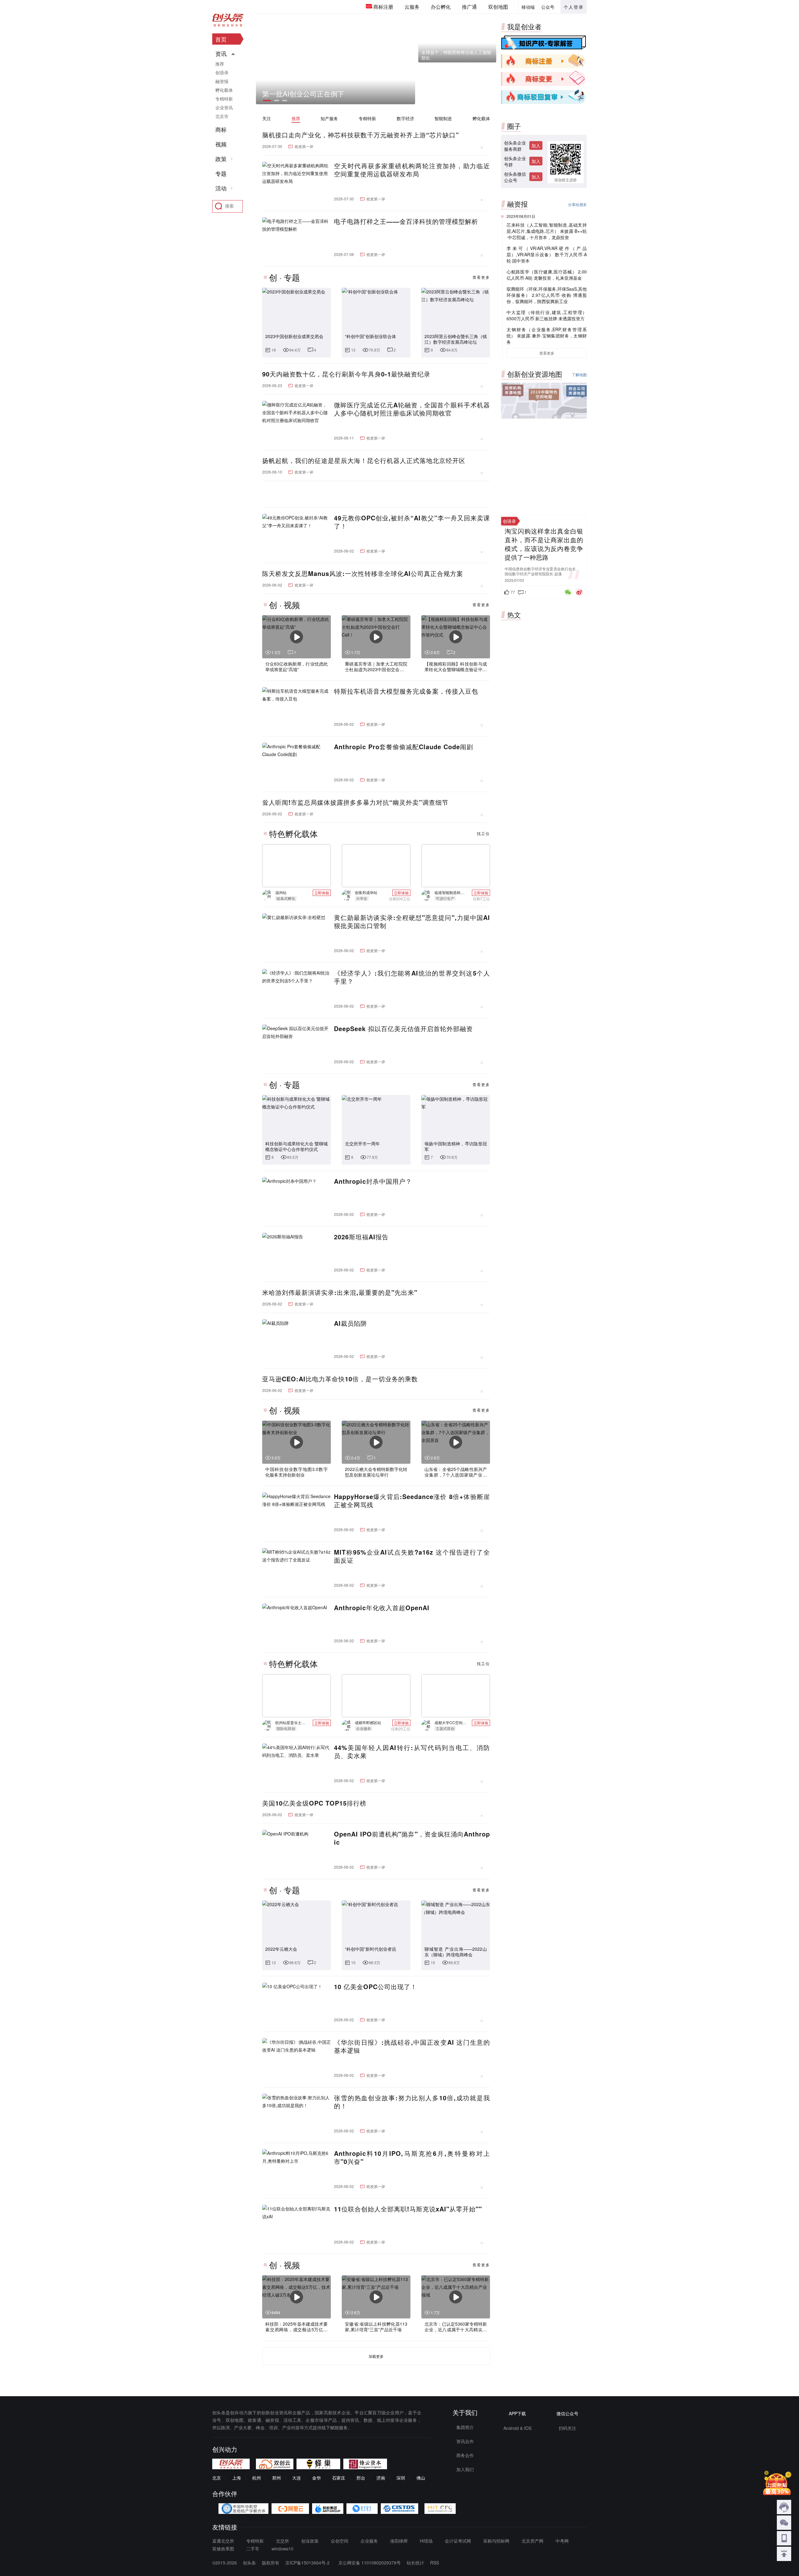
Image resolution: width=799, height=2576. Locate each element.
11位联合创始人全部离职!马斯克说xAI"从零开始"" (408, 2209)
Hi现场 (426, 2541)
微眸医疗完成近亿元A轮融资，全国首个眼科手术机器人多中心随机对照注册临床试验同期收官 (412, 409)
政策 (221, 159)
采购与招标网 (496, 2541)
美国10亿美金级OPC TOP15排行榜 (314, 1803)
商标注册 (383, 7)
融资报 (222, 81)
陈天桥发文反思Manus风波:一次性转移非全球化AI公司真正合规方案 (363, 573)
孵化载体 (481, 118)
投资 (513, 391)
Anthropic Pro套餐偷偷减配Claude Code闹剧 (404, 747)
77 (513, 592)
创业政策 (310, 2541)
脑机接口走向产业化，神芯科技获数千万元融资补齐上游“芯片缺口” (361, 135)
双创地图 (498, 7)
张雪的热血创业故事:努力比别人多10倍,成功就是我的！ (412, 2102)
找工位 (483, 833)
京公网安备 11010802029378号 (376, 2563)
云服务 (412, 7)
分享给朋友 (577, 204)
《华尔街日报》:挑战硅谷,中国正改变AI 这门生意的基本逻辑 (412, 2046)
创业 (576, 392)
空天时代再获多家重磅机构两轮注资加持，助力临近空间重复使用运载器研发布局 (412, 170)
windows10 (282, 2549)
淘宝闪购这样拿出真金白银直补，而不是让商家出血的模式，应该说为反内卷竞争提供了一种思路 (544, 544)
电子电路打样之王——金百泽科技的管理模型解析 (406, 221)
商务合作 (465, 2455)
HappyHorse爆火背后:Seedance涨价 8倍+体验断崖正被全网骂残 (412, 1501)
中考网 (562, 2541)
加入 (536, 145)
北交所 (282, 2541)
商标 (221, 130)
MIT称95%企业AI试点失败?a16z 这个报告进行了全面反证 (412, 1556)
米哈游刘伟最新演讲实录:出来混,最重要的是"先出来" (340, 1292)
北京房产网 (532, 2541)
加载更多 (376, 2356)
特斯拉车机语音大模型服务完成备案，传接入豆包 (406, 691)
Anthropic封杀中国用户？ (373, 1181)
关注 (267, 118)
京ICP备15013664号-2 (307, 2563)
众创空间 (340, 2541)
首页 (221, 39)
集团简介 (465, 2427)
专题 (221, 174)
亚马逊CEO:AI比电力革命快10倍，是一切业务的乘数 (340, 1379)
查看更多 (481, 277)
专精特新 (367, 118)
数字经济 (405, 118)
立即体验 (322, 893)
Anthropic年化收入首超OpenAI (382, 1608)
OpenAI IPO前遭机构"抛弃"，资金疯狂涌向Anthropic (412, 1838)
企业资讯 (224, 107)
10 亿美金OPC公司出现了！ (375, 1987)
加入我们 (465, 2469)
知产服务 (329, 118)
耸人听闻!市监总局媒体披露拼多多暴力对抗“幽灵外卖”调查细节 (355, 802)
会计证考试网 (458, 2541)
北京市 (222, 116)
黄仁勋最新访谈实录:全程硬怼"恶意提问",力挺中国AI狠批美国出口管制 (412, 922)
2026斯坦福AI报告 (361, 1237)
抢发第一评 (304, 146)
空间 (544, 395)
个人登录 (574, 7)
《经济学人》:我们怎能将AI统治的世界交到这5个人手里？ (412, 977)
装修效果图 (223, 2549)
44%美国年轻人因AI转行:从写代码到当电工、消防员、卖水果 (412, 1752)
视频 (221, 144)
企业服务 (369, 2541)
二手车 (253, 2549)
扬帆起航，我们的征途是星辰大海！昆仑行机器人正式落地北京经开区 (364, 460)
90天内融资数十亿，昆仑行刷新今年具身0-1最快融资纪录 (346, 374)
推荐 (296, 118)
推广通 (469, 7)
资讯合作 (465, 2441)
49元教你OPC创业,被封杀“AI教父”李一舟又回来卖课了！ (412, 522)
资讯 (221, 54)
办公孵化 (441, 7)
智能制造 (443, 118)
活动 (221, 188)
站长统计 (422, 2563)
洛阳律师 (399, 2541)
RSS (441, 2563)
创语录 (222, 72)
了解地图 (579, 374)
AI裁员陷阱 (350, 1323)
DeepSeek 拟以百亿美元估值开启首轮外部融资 (403, 1029)
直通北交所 (223, 2541)
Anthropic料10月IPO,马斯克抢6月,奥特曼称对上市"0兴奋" (412, 2157)
